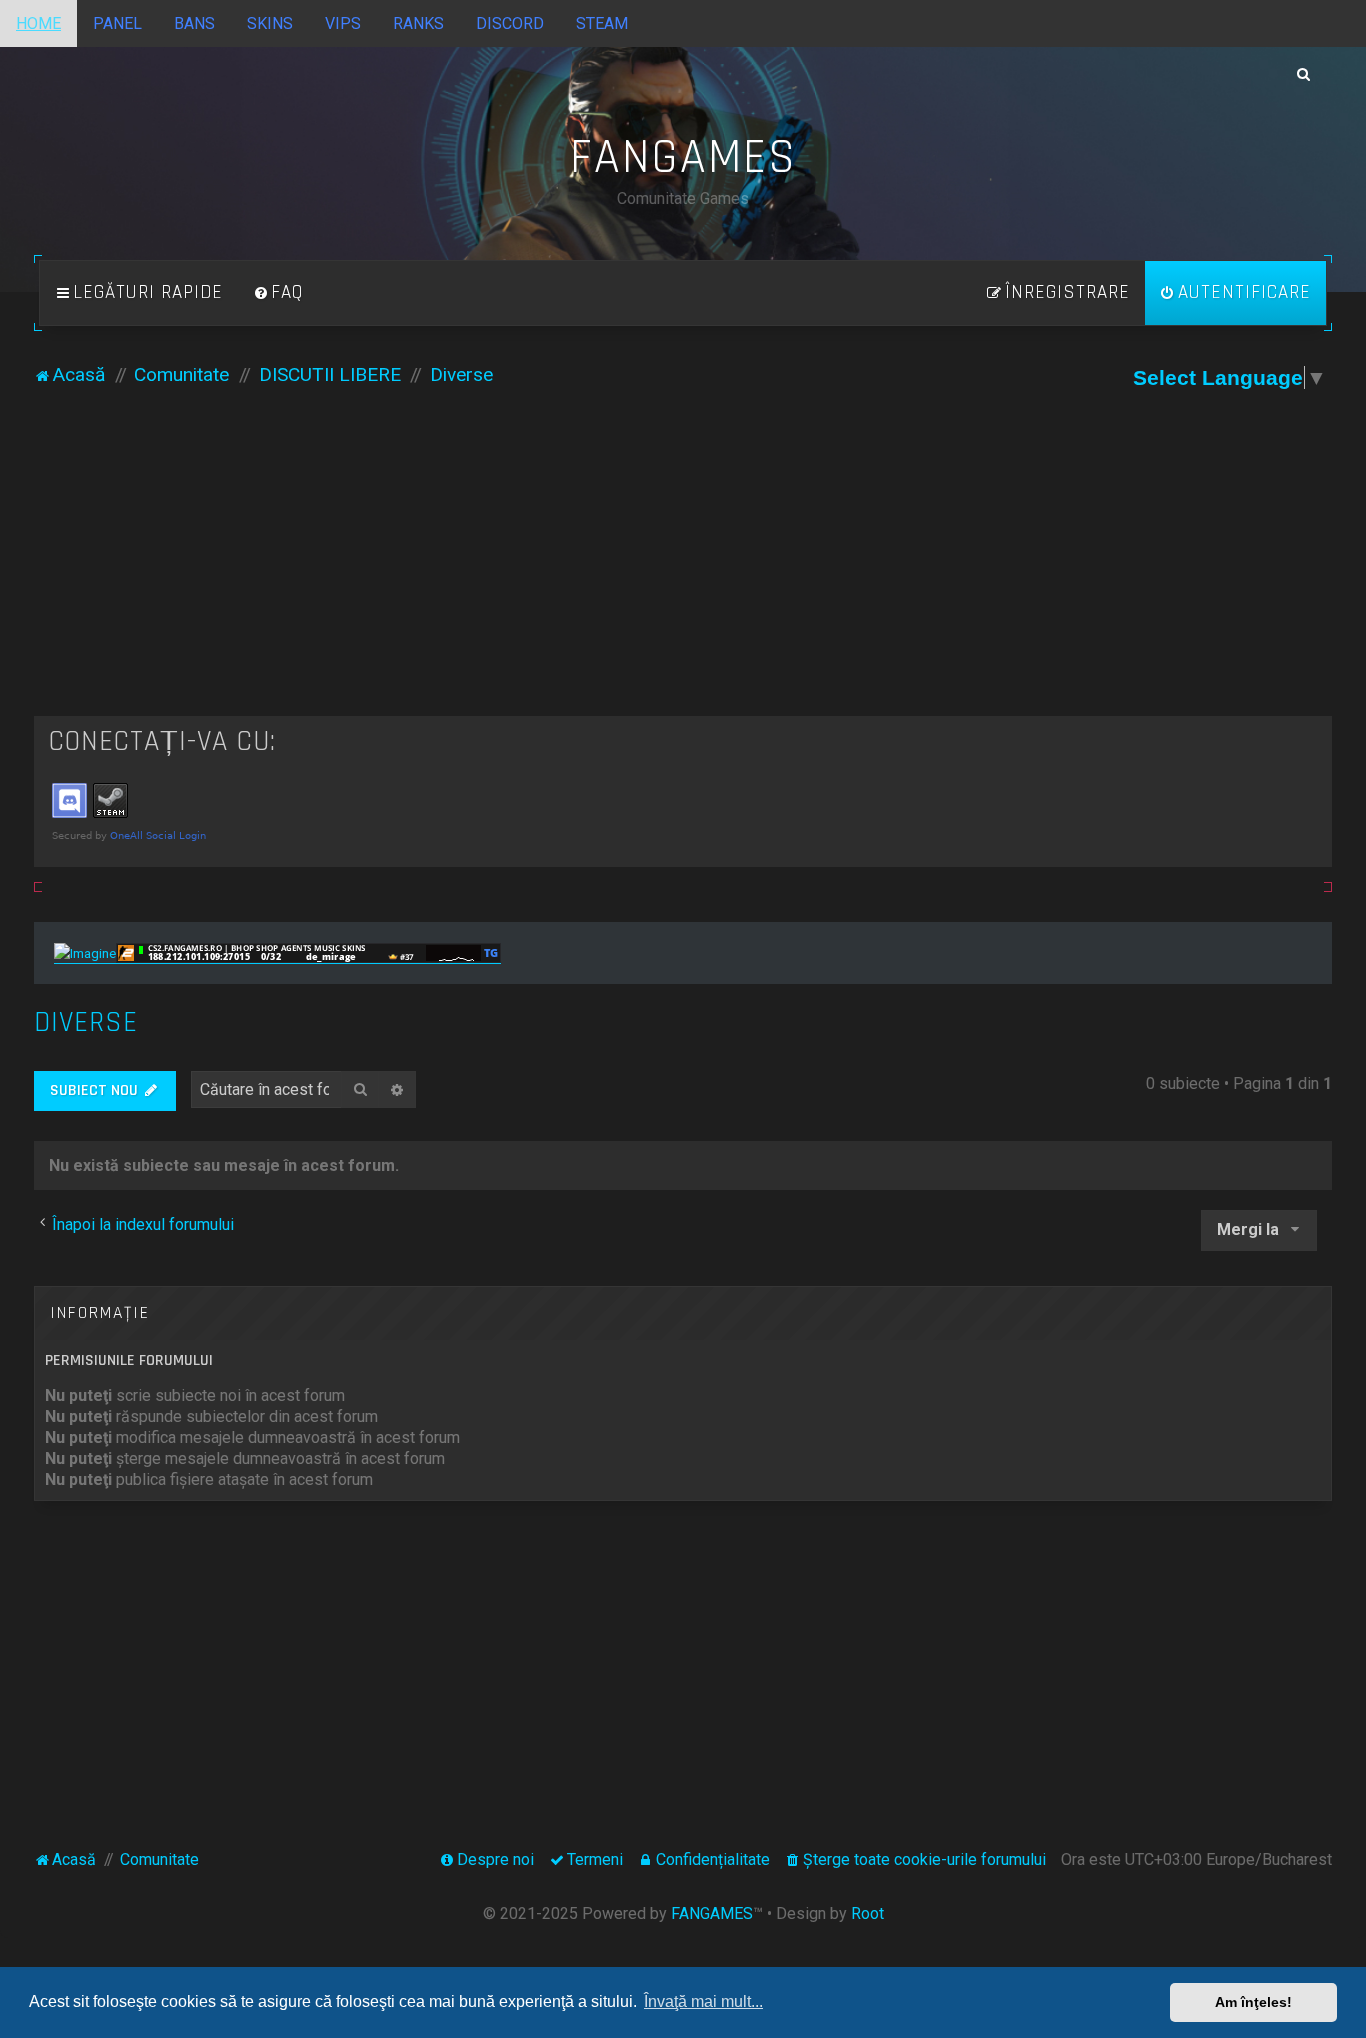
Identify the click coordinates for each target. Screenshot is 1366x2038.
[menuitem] (278, 293)
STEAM (602, 23)
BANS (194, 23)
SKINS (270, 23)
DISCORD (510, 23)
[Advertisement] (683, 566)
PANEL (117, 23)
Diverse (86, 1022)
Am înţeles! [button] (1253, 2002)
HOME (38, 23)
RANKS (418, 23)
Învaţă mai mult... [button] (703, 2001)
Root (867, 1913)
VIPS (343, 23)
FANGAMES (712, 1913)
